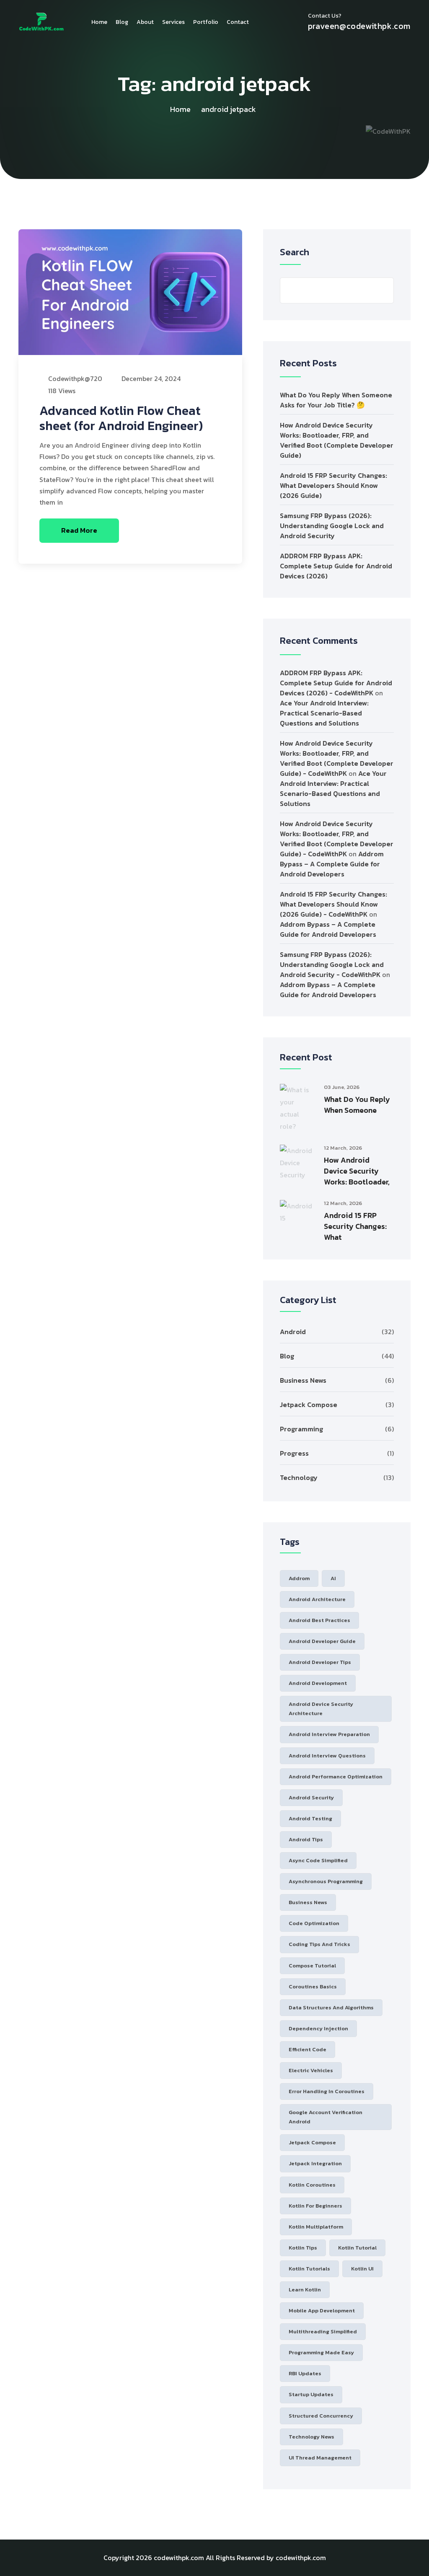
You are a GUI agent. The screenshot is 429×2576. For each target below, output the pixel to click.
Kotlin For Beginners (315, 2206)
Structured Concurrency (321, 2416)
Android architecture (317, 1599)
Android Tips (306, 1839)
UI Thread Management (320, 2458)
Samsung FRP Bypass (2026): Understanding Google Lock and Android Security (332, 526)
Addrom (299, 1578)
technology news (311, 2437)
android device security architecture (321, 1709)
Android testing (310, 1818)
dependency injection (318, 2028)
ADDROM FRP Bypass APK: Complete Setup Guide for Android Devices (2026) (336, 566)
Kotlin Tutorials (309, 2269)
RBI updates (305, 2373)
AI (333, 1578)
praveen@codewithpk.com (359, 26)
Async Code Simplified (318, 1860)
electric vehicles (311, 2070)
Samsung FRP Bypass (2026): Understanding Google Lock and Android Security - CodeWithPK (332, 964)
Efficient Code (308, 2049)
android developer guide (322, 1641)
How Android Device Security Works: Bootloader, (357, 1171)
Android (293, 1332)
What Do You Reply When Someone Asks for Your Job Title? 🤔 (336, 400)
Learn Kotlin (305, 2290)
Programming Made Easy (321, 2352)
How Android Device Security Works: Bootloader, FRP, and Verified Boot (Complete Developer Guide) (337, 440)
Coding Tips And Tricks (319, 1944)
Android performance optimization (336, 1777)
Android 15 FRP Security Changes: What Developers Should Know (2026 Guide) (333, 485)
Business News (303, 1380)
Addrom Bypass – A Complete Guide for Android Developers (332, 864)
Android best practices (319, 1620)
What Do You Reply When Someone (357, 1105)
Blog (122, 22)
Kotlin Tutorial (357, 2248)
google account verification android (326, 2117)
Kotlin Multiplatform (316, 2227)
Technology (299, 1477)
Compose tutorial (312, 1966)
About (145, 22)
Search (295, 252)
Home (99, 22)
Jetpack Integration (315, 2163)
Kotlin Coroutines (312, 2185)
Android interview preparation (329, 1734)
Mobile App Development (322, 2310)
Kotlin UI (362, 2269)
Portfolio (206, 22)
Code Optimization (314, 1923)
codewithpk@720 (74, 378)
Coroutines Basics (313, 1986)
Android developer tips (320, 1662)
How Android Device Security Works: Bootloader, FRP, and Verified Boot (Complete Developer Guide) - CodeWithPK (337, 758)
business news (308, 1902)
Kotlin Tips (303, 2248)
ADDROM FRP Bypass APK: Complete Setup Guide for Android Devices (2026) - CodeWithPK (336, 683)
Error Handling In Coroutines (327, 2091)
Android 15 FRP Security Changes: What (355, 1226)
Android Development (318, 1683)
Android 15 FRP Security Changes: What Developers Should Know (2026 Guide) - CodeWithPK (333, 904)
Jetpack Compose (309, 1405)
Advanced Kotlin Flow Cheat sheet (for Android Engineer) (121, 418)
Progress (294, 1453)
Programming (301, 1429)
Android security (311, 1797)
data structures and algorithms (331, 2007)
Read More (79, 530)
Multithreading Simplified (323, 2331)
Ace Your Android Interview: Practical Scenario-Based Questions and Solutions (324, 713)
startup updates (311, 2394)
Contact (238, 22)
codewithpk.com (179, 2558)
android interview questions (327, 1756)
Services (173, 22)
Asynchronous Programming (326, 1881)
